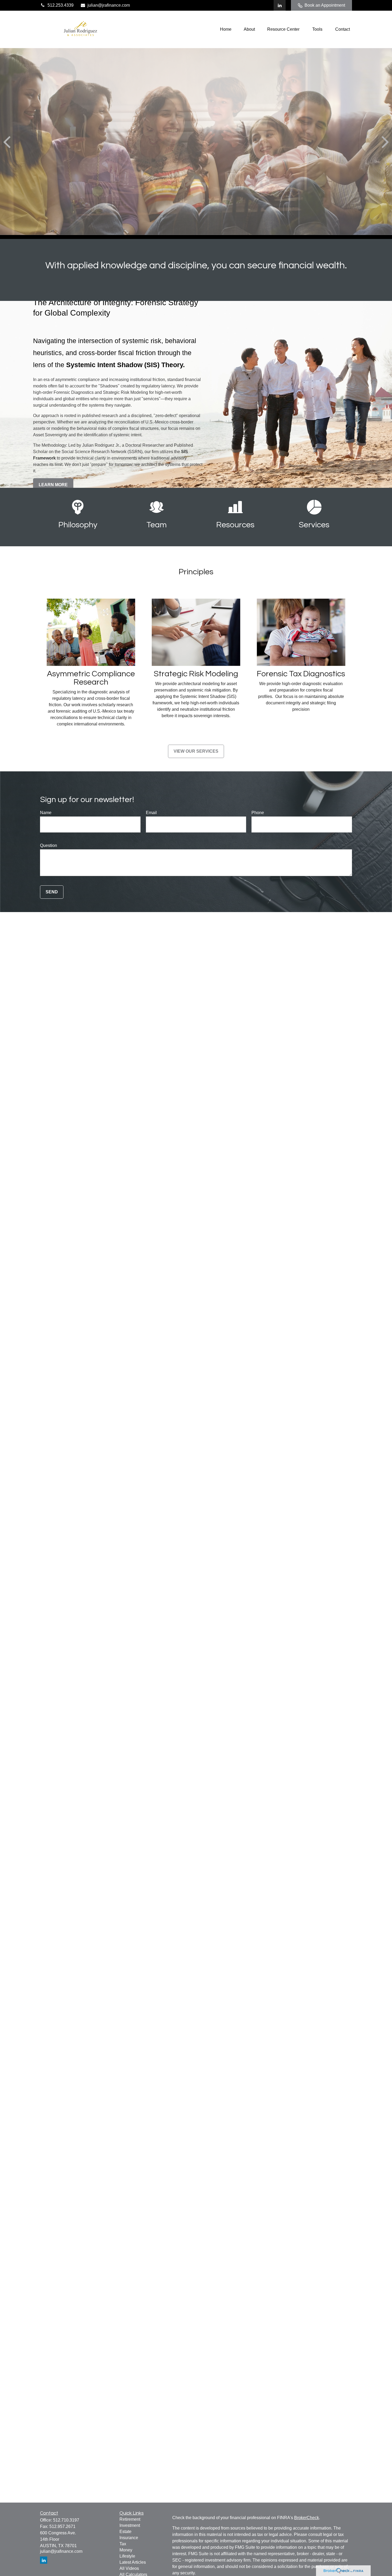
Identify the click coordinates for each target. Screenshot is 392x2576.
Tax (123, 2544)
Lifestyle (127, 2556)
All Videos (129, 2568)
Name (46, 813)
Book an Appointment (325, 5)
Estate (125, 2532)
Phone (258, 813)
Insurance (129, 2538)
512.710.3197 (66, 2520)
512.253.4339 (61, 5)
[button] (226, 30)
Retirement (130, 2519)
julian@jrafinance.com (109, 5)
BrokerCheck (307, 2518)
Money (126, 2550)
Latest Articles (133, 2562)
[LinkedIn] (280, 5)
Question (49, 845)
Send (52, 892)
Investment (130, 2525)
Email (151, 813)
